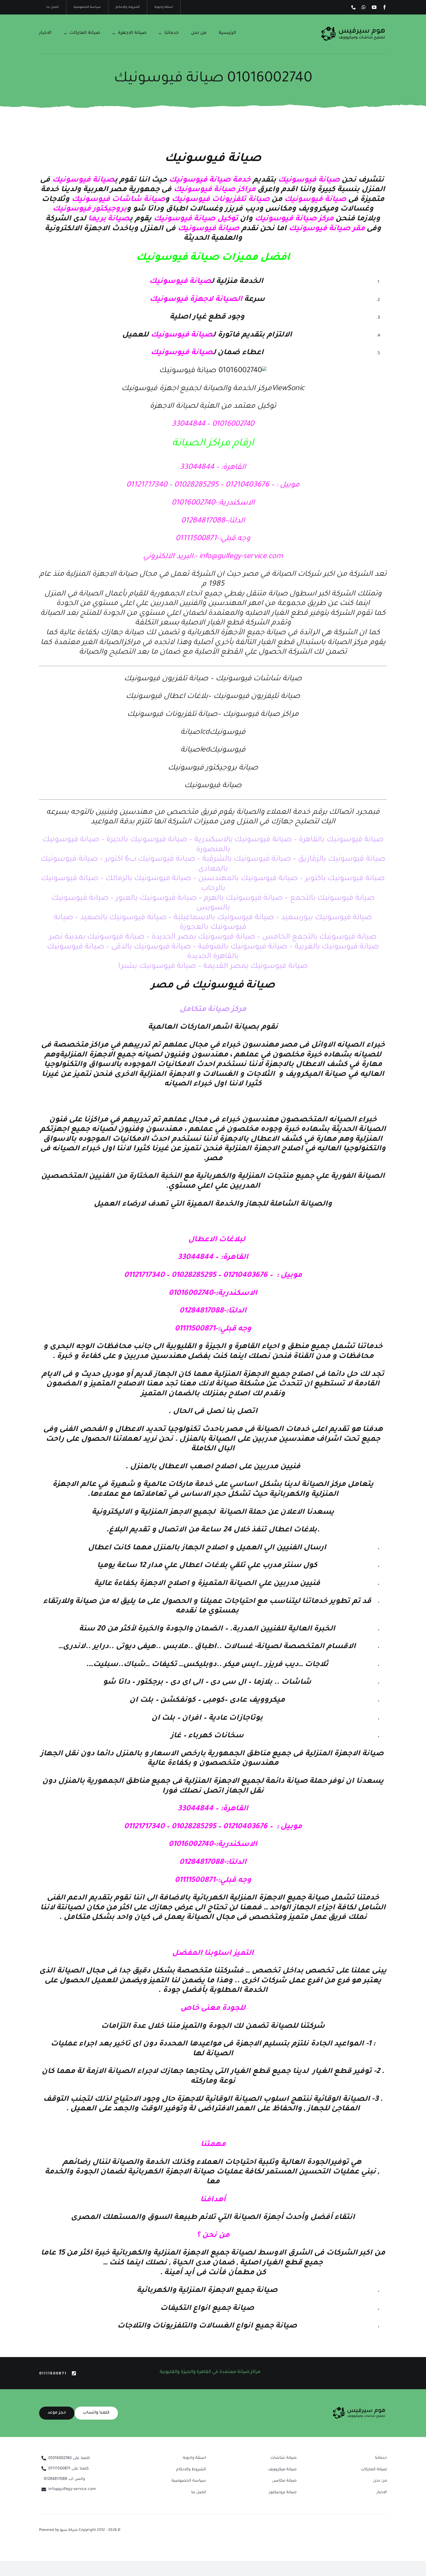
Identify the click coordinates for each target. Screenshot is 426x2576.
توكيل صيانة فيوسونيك (196, 219)
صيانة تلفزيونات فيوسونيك (221, 200)
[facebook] (385, 7)
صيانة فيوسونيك (310, 180)
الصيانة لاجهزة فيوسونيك (197, 300)
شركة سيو (69, 2530)
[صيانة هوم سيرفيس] (353, 28)
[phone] (354, 7)
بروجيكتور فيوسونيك (90, 209)
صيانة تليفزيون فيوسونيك (257, 697)
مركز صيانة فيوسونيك (294, 219)
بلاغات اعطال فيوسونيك (167, 697)
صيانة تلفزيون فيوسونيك (166, 679)
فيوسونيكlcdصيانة (213, 733)
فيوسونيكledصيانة (213, 750)
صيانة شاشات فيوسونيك (118, 200)
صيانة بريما (108, 219)
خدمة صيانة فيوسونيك (210, 180)
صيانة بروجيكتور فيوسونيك (213, 768)
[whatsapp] (364, 7)
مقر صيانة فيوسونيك (327, 229)
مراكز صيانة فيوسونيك (215, 190)
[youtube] (374, 7)
